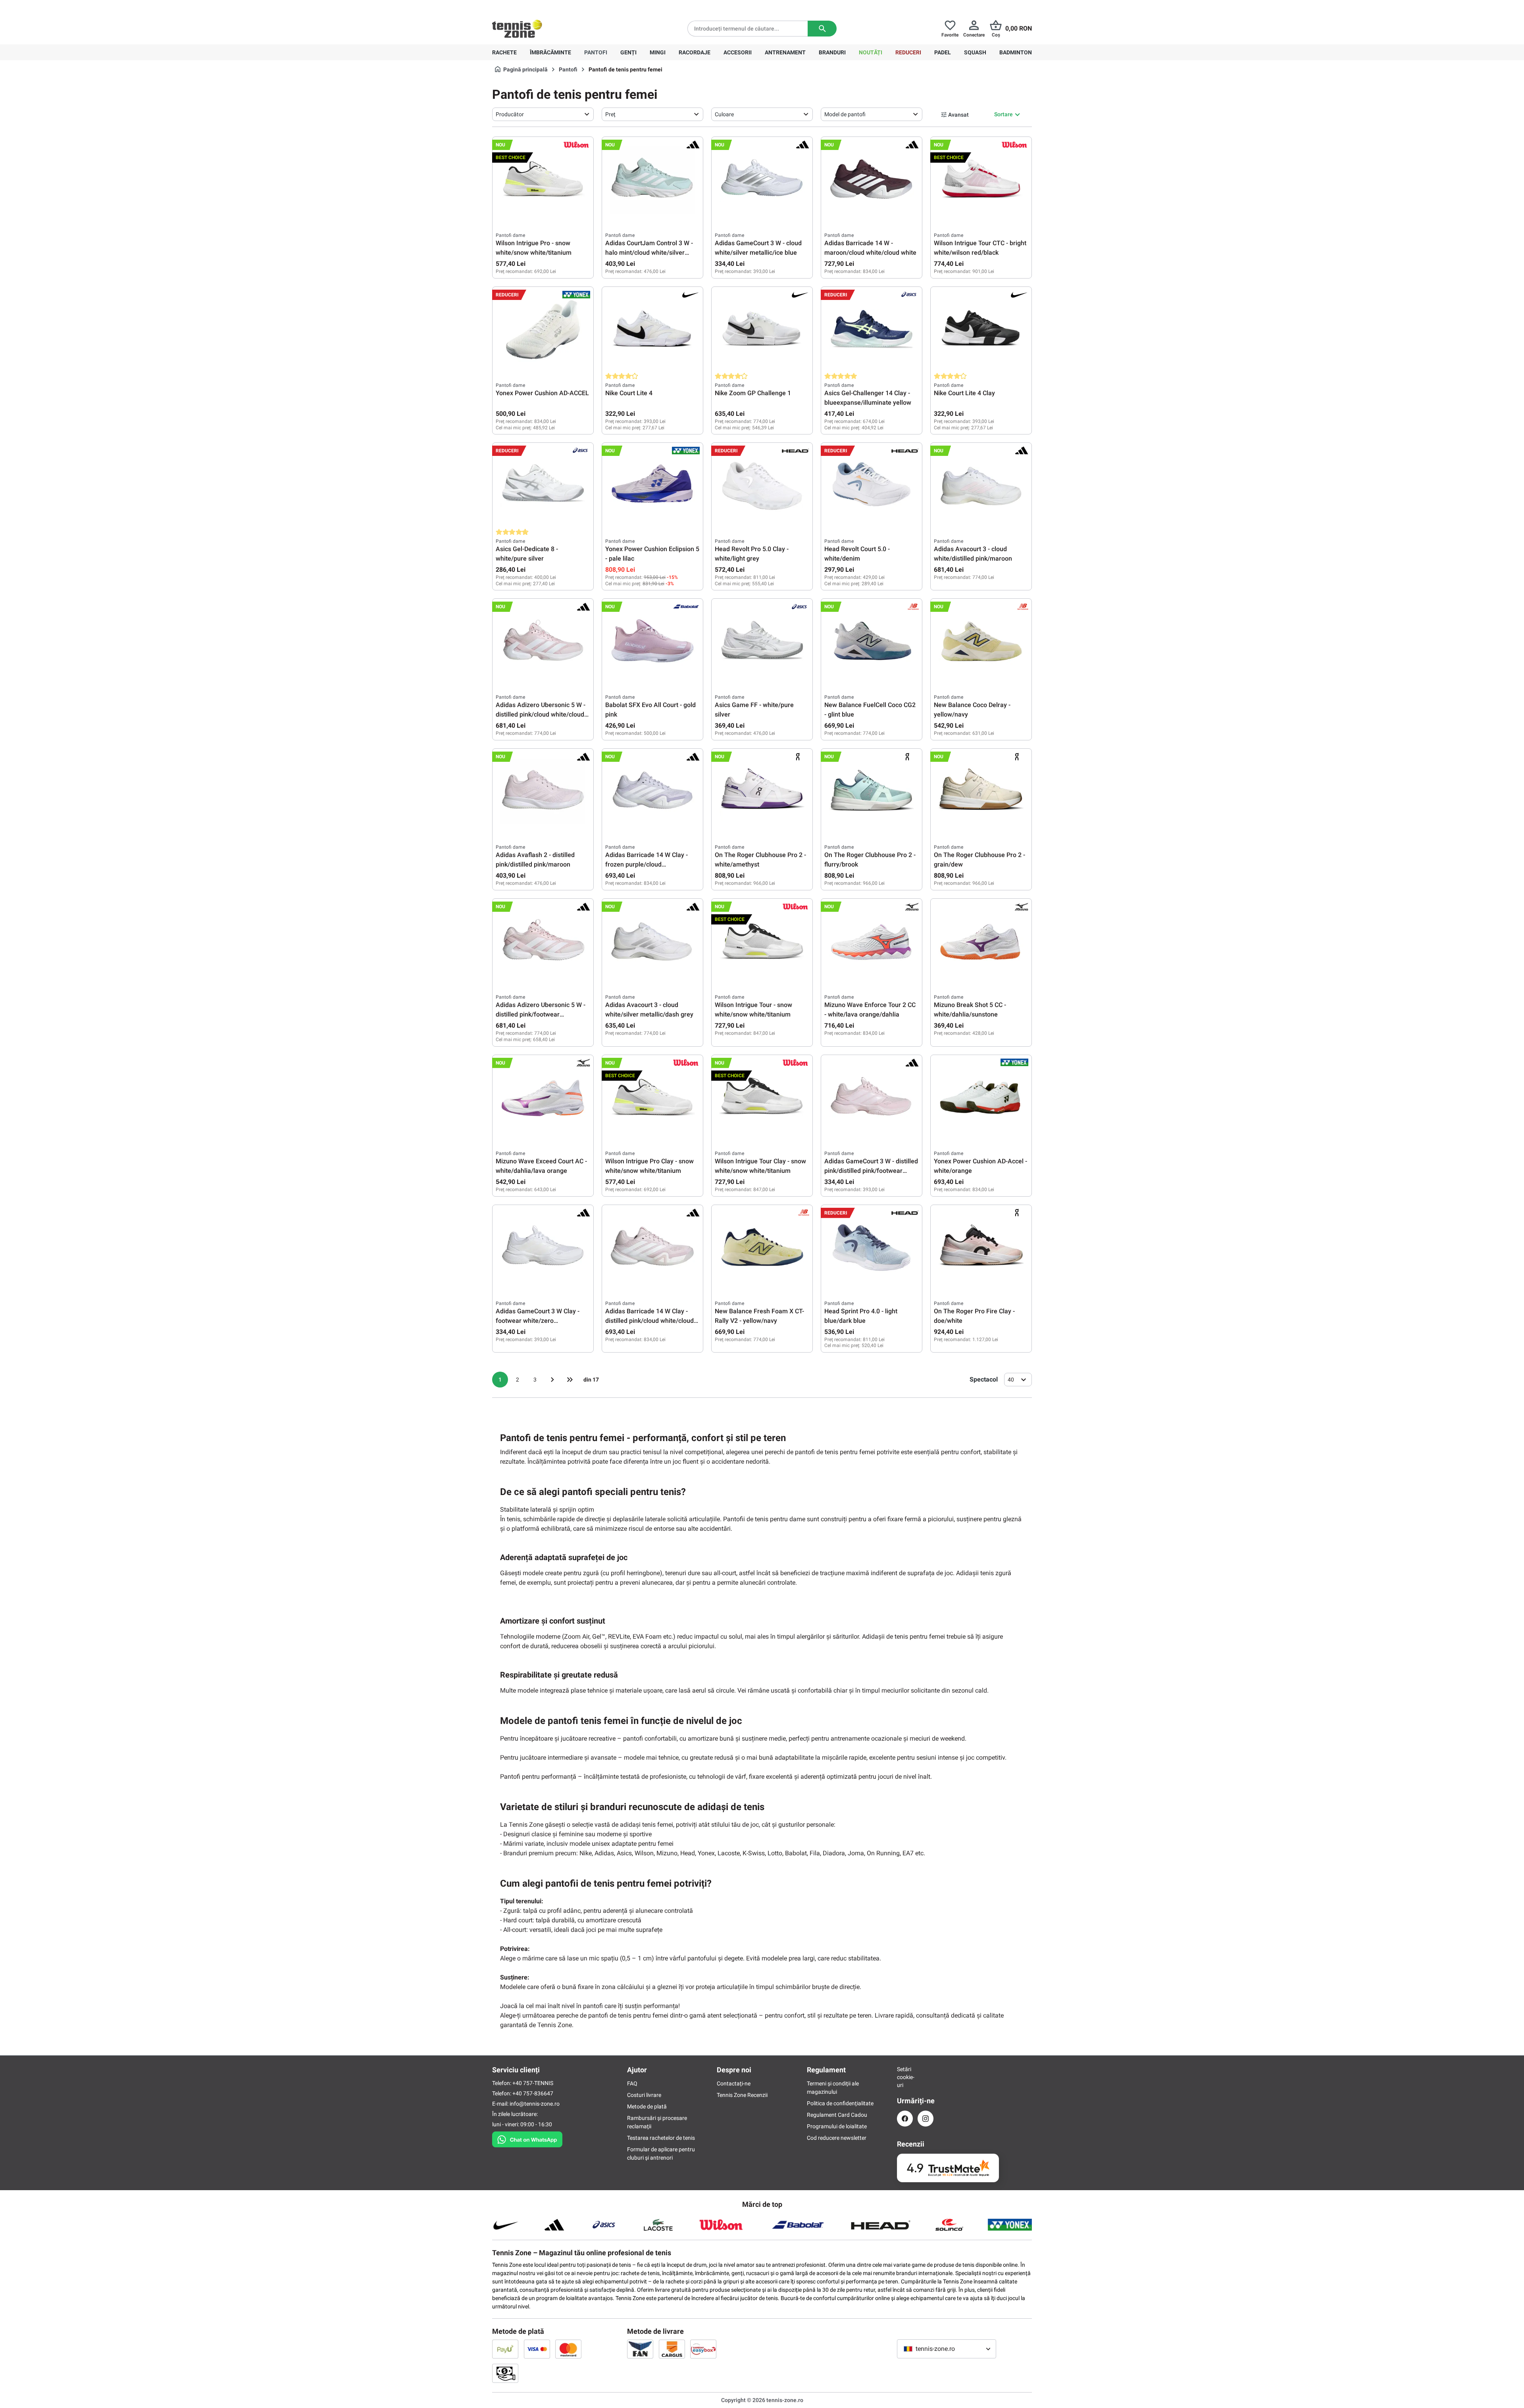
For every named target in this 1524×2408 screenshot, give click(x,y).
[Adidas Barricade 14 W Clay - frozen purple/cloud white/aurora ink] (652, 792)
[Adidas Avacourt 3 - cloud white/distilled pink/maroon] (981, 486)
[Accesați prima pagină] (517, 29)
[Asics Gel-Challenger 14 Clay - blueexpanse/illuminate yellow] (872, 330)
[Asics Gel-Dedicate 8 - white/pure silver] (543, 486)
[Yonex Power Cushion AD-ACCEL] (543, 330)
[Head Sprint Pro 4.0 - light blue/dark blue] (872, 1248)
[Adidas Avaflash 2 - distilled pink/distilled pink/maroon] (543, 792)
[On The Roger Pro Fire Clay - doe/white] (981, 1248)
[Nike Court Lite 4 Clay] (981, 330)
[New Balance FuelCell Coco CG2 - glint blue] (872, 642)
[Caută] (822, 29)
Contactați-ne (734, 2083)
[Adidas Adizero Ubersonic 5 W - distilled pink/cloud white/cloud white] (543, 642)
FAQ (632, 2083)
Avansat (958, 115)
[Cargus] (672, 2349)
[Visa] (537, 2349)
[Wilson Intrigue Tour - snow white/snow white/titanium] (762, 942)
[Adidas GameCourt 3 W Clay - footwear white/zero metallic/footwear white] (543, 1248)
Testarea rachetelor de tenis (661, 2138)
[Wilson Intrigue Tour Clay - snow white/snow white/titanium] (762, 1098)
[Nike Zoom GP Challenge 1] (762, 330)
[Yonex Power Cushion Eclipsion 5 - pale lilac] (652, 486)
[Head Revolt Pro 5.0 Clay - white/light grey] (762, 486)
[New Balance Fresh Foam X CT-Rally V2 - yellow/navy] (762, 1248)
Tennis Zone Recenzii (742, 2095)
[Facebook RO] (905, 2119)
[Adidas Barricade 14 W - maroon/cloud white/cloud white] (872, 180)
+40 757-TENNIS (533, 2083)
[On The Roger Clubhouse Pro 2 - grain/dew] (981, 792)
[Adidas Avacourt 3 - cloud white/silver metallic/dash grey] (652, 942)
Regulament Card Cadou (837, 2115)
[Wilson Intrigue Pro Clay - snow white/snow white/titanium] (652, 1098)
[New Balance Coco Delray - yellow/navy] (981, 642)
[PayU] (505, 2349)
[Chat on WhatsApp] (527, 2138)
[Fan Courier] (640, 2349)
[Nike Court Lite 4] (652, 330)
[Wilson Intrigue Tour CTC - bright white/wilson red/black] (981, 180)
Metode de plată (647, 2106)
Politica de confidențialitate (840, 2103)
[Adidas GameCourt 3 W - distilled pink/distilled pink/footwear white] (872, 1098)
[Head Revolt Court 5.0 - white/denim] (872, 486)
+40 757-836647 (537, 6)
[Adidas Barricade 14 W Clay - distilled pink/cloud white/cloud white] (652, 1248)
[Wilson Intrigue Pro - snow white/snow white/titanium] (543, 180)
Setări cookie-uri (905, 2077)
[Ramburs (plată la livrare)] (505, 2373)
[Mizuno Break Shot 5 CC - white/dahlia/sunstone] (981, 942)
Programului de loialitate (837, 2126)
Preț (610, 114)
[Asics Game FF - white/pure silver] (762, 642)
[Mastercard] (568, 2349)
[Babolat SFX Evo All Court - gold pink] (652, 642)
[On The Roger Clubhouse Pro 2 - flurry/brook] (872, 792)
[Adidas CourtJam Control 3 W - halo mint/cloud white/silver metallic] (652, 180)
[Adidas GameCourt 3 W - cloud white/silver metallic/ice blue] (762, 180)
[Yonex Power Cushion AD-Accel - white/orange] (981, 1098)
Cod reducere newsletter (837, 2138)
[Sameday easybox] (703, 2349)
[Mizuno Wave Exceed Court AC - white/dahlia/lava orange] (543, 1098)
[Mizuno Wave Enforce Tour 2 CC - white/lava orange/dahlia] (872, 942)
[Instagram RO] (926, 2119)
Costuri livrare (644, 2095)
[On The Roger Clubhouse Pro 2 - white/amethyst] (762, 792)
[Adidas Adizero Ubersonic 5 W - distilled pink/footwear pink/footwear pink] (543, 942)
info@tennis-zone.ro (535, 2104)
